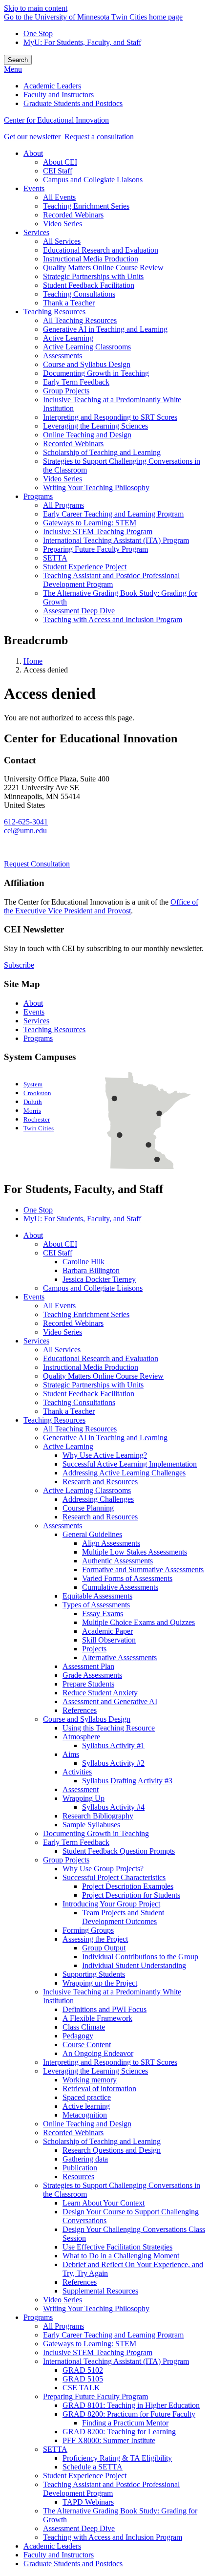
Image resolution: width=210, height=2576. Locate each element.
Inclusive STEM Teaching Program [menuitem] (98, 531)
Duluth (33, 1102)
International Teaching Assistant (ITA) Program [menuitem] (116, 540)
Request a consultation (99, 137)
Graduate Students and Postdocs (73, 2564)
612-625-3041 (26, 822)
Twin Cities (39, 1128)
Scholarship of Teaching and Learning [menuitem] (102, 452)
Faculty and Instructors (59, 2555)
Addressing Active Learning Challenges (124, 1473)
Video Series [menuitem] (63, 224)
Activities (77, 1772)
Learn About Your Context (104, 2203)
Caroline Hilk (84, 1262)
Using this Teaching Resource (109, 1728)
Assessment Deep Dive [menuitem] (79, 611)
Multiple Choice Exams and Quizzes (138, 1622)
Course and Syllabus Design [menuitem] (87, 364)
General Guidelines (92, 1534)
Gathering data (85, 2159)
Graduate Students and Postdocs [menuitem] (73, 103)
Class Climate (84, 2027)
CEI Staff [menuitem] (58, 171)
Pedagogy (78, 2036)
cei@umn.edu (25, 831)
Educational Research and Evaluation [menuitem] (101, 250)
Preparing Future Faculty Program (95, 2396)
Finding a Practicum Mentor (125, 2423)
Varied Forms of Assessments (127, 1578)
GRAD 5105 (83, 2379)
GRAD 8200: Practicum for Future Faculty (129, 2414)
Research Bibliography (98, 1816)
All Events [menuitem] (59, 197)
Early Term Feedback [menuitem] (76, 382)
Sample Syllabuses (91, 1825)
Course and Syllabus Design (87, 1719)
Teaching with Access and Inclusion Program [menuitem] (113, 619)
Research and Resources (100, 1482)
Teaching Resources (54, 1029)
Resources (78, 2176)
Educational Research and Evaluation (101, 1358)
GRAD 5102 (83, 2370)
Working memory (90, 2080)
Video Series (63, 1332)
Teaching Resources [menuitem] (54, 312)
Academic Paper (107, 1631)
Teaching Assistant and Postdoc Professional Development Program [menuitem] (111, 580)
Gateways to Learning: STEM (90, 2344)
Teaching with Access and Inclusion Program (113, 2537)
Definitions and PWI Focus (105, 2009)
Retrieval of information (99, 2089)
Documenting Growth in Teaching (96, 1833)
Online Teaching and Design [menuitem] (87, 435)
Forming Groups (88, 1930)
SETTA (55, 2449)
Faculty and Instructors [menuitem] (59, 95)
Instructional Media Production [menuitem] (91, 259)
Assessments (63, 1526)
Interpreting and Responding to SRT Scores (110, 2062)
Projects (94, 1649)
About (33, 1003)
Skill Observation (109, 1640)
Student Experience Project (85, 2476)
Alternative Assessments (119, 1657)
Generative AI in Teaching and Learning (105, 1438)
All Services (62, 1350)
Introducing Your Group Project (111, 1904)
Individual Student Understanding (134, 1965)
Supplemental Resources (100, 2291)
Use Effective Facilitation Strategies (117, 2247)
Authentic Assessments (117, 1561)
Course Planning (88, 1508)
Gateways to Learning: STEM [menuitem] (90, 523)
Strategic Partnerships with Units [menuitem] (93, 276)
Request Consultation (37, 864)
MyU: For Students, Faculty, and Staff (82, 42)
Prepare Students (88, 1684)
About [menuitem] (33, 153)
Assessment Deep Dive (79, 2528)
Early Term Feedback (76, 1842)
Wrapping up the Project (100, 1983)
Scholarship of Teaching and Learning (102, 2141)
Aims (71, 1754)
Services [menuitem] (36, 232)
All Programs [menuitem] (63, 505)
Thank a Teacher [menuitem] (69, 303)
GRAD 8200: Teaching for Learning (119, 2432)
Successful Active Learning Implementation (130, 1464)
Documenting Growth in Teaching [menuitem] (96, 373)
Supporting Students (94, 1974)
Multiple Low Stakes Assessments (135, 1552)
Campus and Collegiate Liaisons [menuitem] (93, 180)
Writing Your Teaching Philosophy (96, 2308)
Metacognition (85, 2115)
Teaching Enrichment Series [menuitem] (86, 206)
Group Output (104, 1948)
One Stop (38, 33)
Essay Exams (103, 1613)
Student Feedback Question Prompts (119, 1851)
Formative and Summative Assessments (143, 1569)
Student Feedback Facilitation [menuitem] (89, 285)
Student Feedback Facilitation (89, 1394)
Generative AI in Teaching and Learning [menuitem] (105, 329)
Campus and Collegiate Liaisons (93, 1288)
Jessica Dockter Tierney (99, 1279)
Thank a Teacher (69, 1411)
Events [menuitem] (34, 188)
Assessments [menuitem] (63, 356)
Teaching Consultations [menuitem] (79, 294)
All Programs (63, 2326)
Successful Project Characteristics (114, 1877)
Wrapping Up (84, 1798)
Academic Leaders (52, 2546)
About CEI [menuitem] (60, 162)
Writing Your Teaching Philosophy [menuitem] (96, 487)
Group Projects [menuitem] (66, 391)
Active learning (86, 2106)
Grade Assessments (92, 1675)
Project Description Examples (128, 1886)
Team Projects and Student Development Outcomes (123, 1917)
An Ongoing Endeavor (98, 2053)
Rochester (37, 1120)
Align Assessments (111, 1543)
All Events (59, 1306)
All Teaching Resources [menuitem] (80, 320)
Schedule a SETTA (93, 2467)
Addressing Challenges (98, 1499)
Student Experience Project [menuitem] (85, 567)
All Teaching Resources (80, 1429)
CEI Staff (58, 1253)
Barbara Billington (91, 1270)
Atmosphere (81, 1737)
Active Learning (68, 1446)
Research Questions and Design (112, 2150)
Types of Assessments (96, 1605)
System (33, 1084)
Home (33, 661)
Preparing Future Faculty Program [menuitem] (95, 549)
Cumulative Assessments (120, 1587)
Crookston (37, 1093)
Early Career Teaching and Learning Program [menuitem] (113, 514)
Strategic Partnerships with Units (93, 1385)
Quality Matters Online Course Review (103, 1376)
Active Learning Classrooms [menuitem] (87, 347)
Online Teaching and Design (87, 2124)
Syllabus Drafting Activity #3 (127, 1781)
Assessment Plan (88, 1666)
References (80, 1710)
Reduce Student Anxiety (100, 1693)
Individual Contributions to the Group (140, 1957)
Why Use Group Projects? (103, 1869)
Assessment (81, 1789)
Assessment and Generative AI (110, 1701)
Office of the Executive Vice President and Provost (101, 906)
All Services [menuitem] (62, 241)
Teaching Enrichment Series (86, 1314)
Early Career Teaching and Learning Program (113, 2335)
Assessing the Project (95, 1939)
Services (36, 1021)
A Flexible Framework (97, 2018)
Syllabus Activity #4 (113, 1807)
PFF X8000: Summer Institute (109, 2440)
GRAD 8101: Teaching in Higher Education (131, 2405)
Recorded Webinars (73, 1323)
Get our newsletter (32, 137)
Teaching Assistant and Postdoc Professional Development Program (111, 2489)
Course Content (87, 2045)
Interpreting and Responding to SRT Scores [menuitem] (110, 417)
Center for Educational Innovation (56, 120)
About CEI (60, 1244)
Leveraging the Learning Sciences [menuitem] (95, 426)
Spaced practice (87, 2097)
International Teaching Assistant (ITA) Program (116, 2361)
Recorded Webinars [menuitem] (73, 215)
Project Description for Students (131, 1895)
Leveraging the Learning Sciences (95, 2071)
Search (18, 60)
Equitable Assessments (97, 1596)
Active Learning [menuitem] (68, 338)
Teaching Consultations (79, 1402)
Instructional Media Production (91, 1367)
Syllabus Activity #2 (113, 1763)
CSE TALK (81, 2388)
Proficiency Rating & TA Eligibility (117, 2458)
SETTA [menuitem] (55, 558)
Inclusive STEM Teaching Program (98, 2352)
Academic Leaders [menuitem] (52, 86)
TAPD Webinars (88, 2502)
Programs (38, 1038)
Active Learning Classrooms (87, 1490)
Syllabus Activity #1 (113, 1745)
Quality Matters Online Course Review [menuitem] (103, 268)
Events (34, 1012)
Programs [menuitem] (38, 496)
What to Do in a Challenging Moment (121, 2256)
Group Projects (66, 1860)
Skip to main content (36, 8)
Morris (32, 1111)
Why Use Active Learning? (105, 1455)
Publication (80, 2168)
